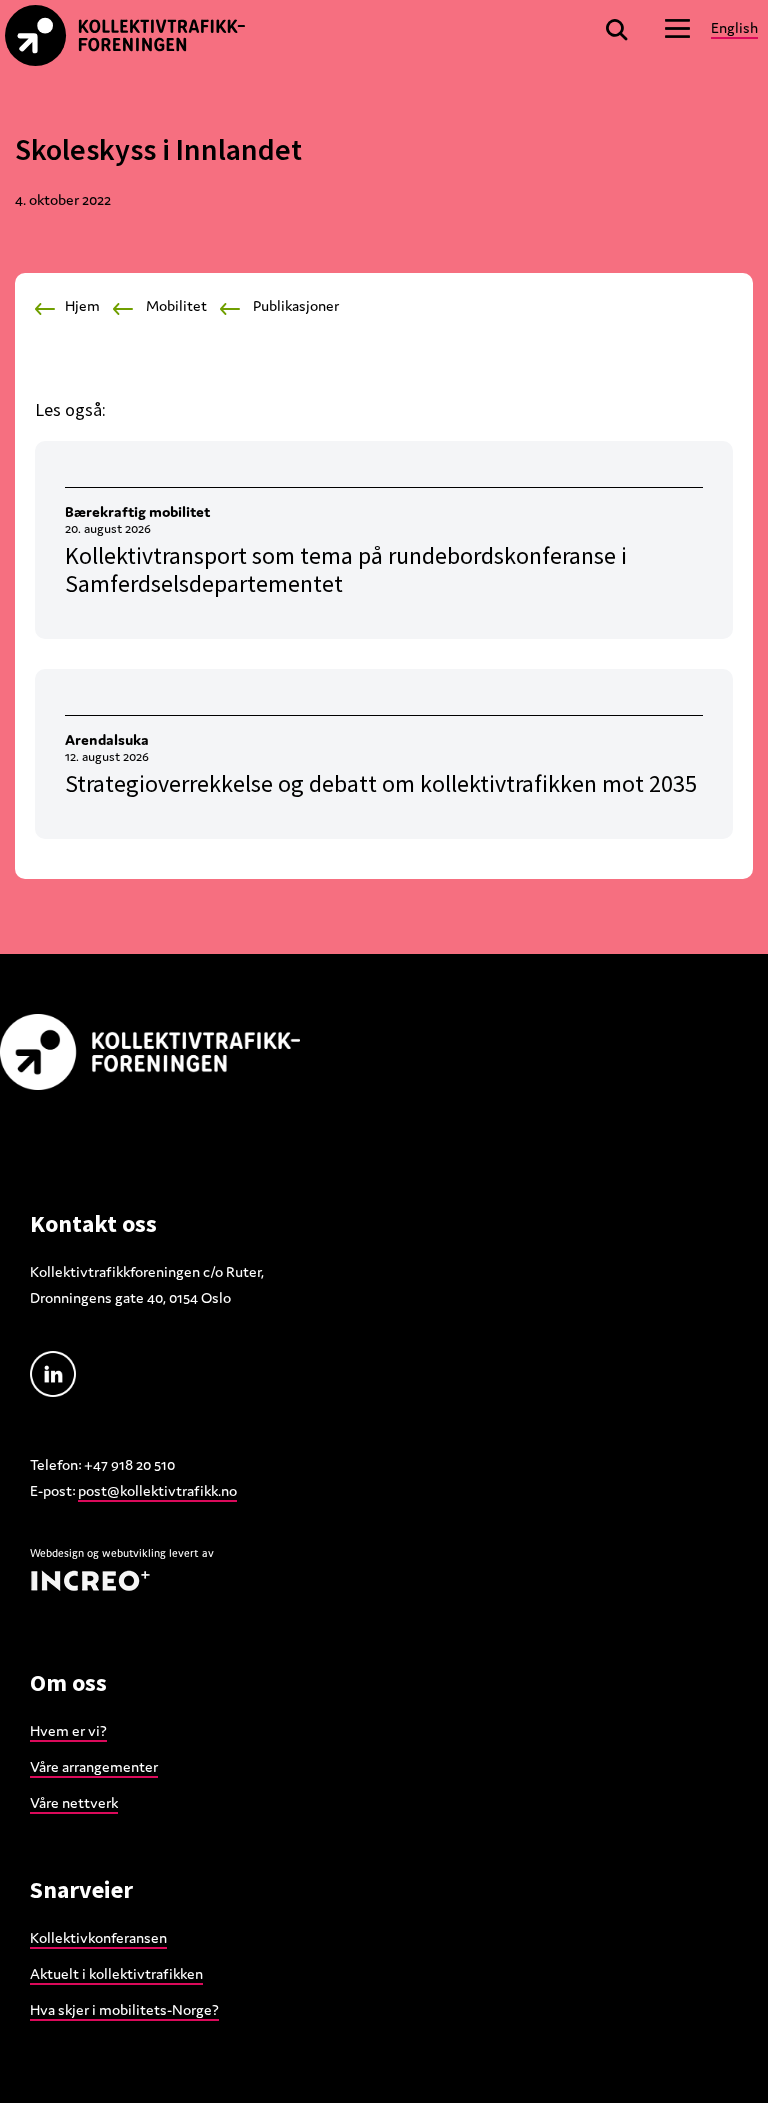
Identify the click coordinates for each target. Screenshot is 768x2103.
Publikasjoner (296, 305)
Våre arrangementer (94, 1766)
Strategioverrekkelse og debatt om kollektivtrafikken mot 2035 (381, 783)
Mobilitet (176, 305)
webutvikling (134, 1553)
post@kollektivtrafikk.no (157, 1490)
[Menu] (678, 27)
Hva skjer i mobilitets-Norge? (124, 2009)
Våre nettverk (74, 1802)
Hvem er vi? (68, 1730)
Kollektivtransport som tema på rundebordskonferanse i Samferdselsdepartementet (346, 570)
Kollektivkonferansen (98, 1937)
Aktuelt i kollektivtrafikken (116, 1973)
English (734, 27)
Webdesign (57, 1553)
